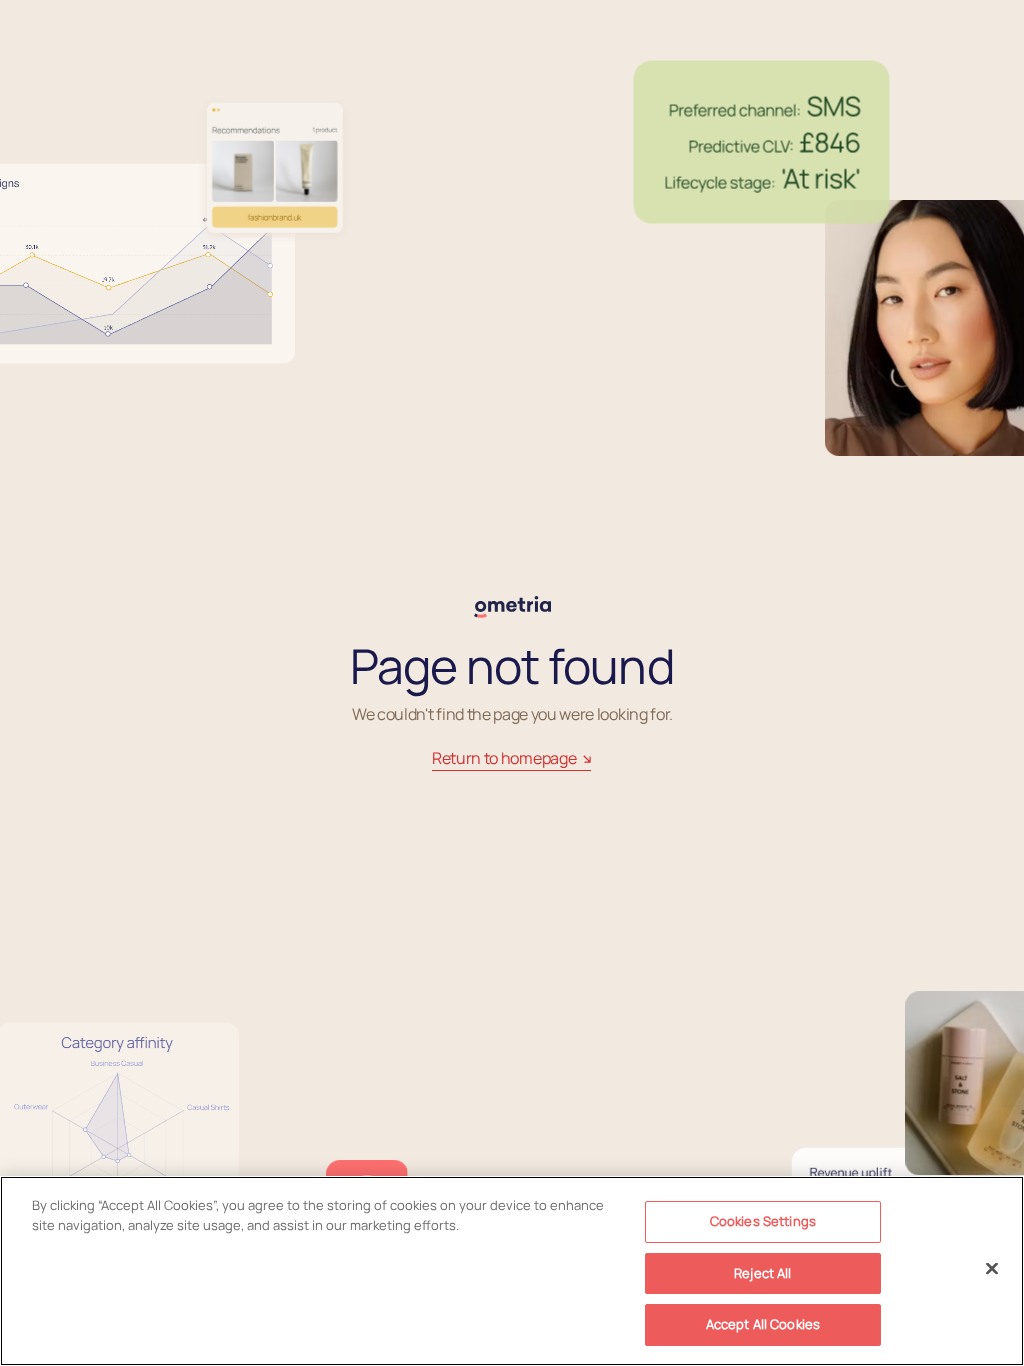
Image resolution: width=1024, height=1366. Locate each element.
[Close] (992, 1269)
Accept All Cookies (763, 1324)
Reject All (762, 1273)
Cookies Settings (763, 1221)
